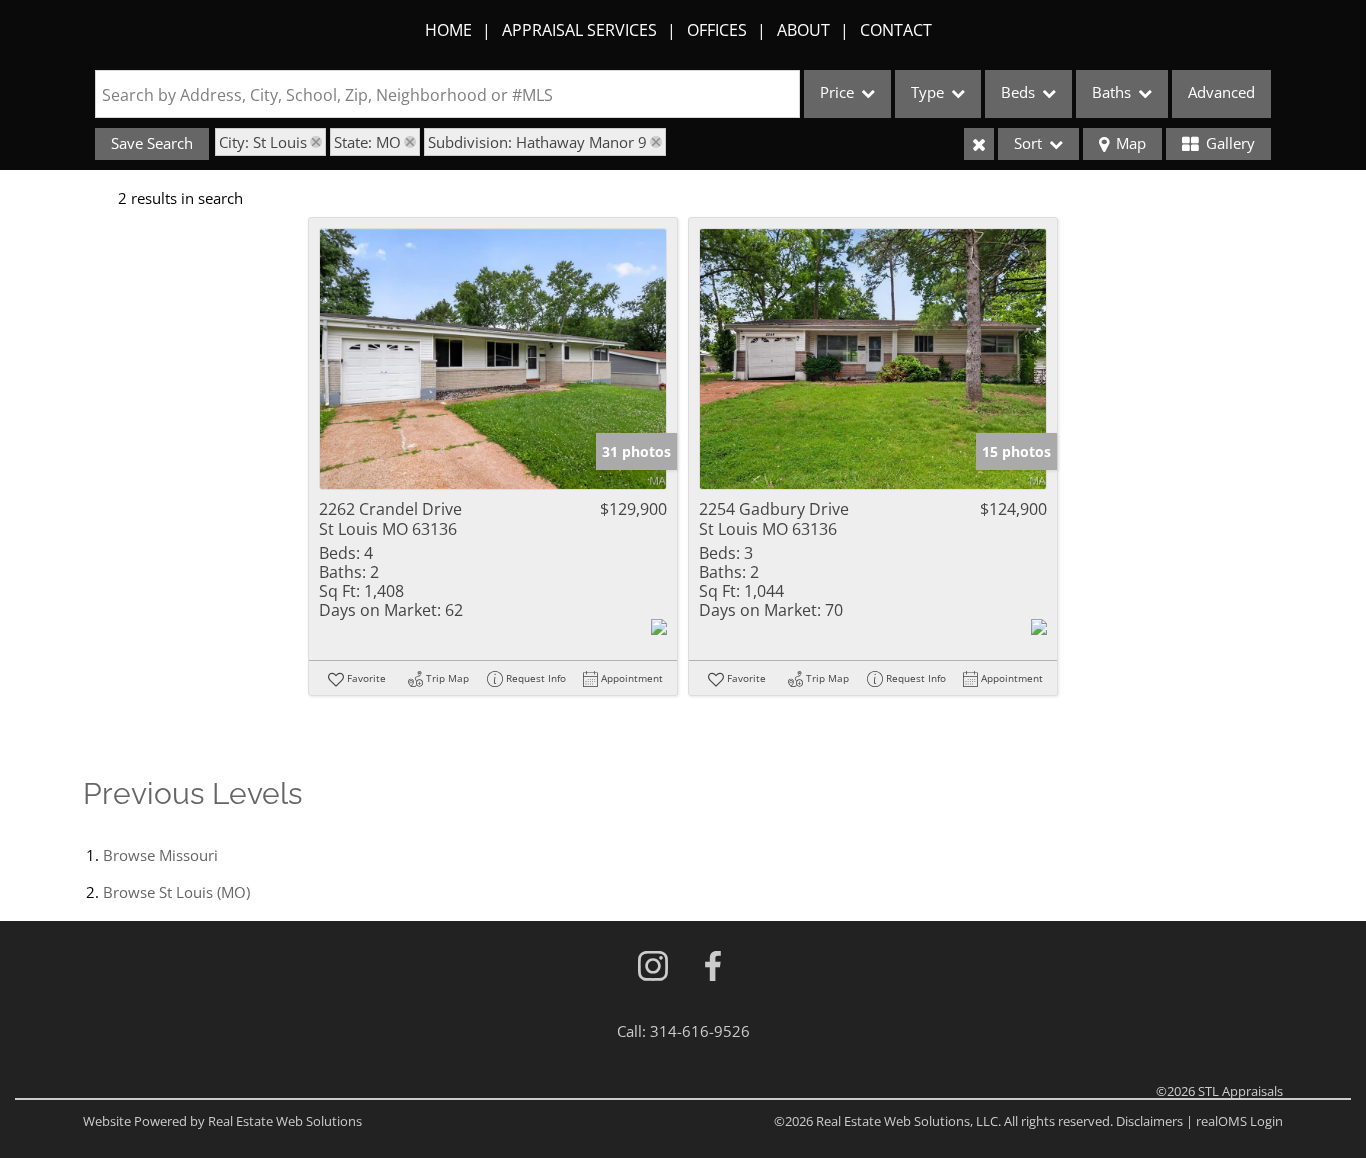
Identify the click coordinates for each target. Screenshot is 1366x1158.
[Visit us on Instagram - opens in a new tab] (653, 967)
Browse (160, 855)
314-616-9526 (700, 1031)
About (803, 30)
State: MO (367, 142)
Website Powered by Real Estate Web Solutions (222, 1121)
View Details (493, 359)
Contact (896, 30)
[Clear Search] (979, 144)
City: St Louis (263, 142)
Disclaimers (1149, 1121)
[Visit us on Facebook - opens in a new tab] (713, 967)
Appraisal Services (579, 30)
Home (448, 30)
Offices (717, 30)
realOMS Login (1239, 1121)
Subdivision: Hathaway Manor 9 (537, 142)
